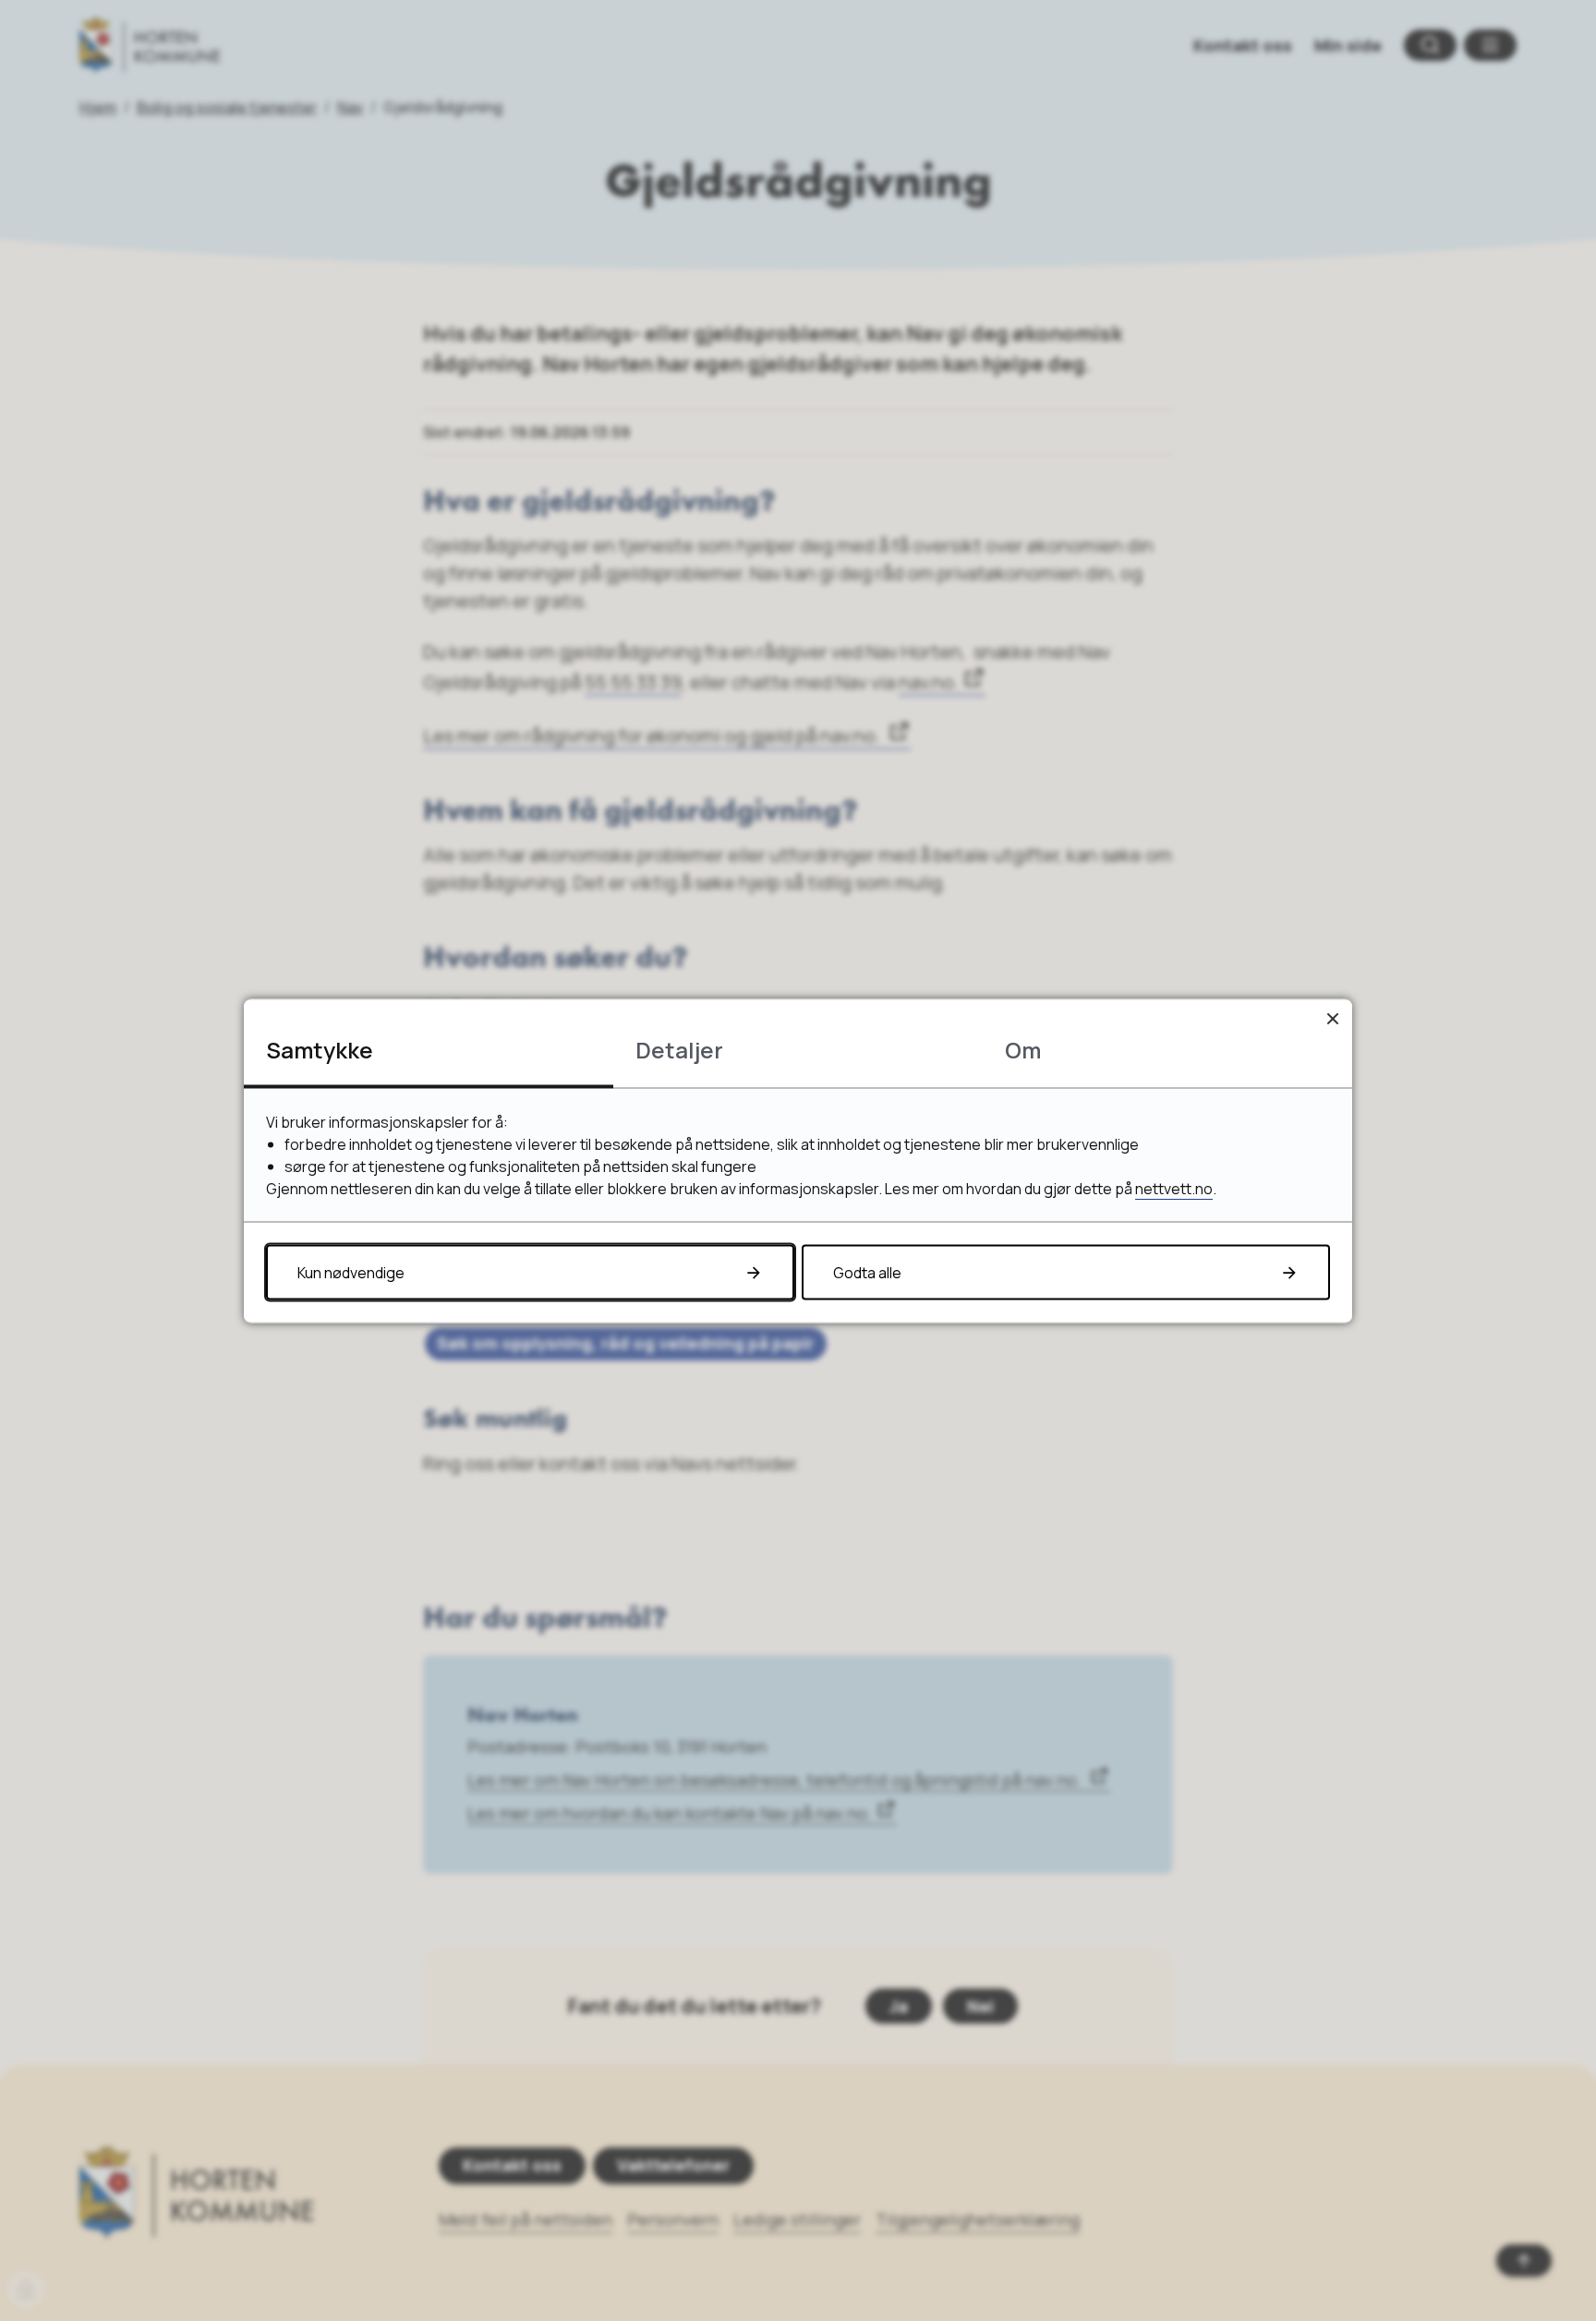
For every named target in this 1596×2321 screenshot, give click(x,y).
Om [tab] (1023, 1049)
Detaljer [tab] (679, 1049)
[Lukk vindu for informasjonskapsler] (1332, 1018)
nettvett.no (1174, 1188)
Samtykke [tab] (320, 1049)
